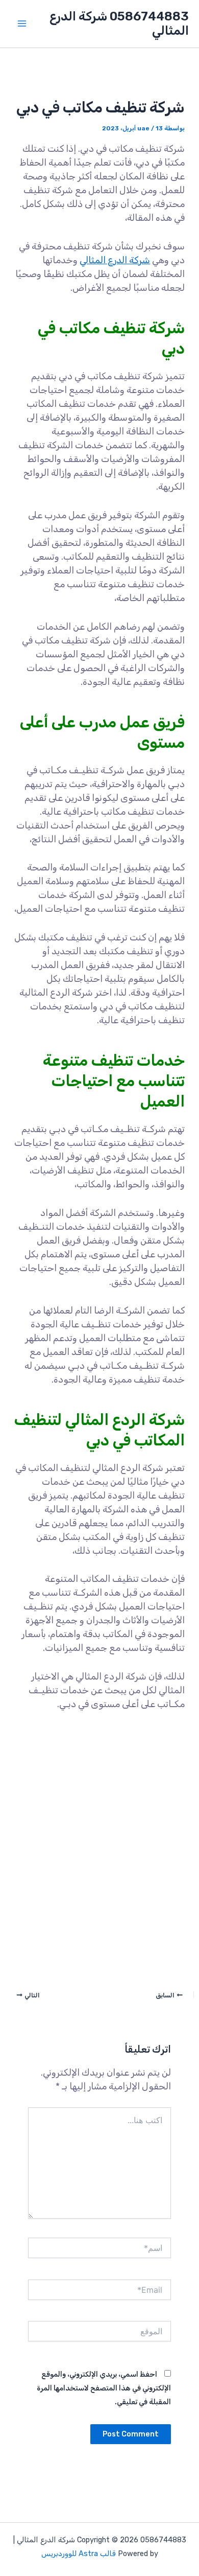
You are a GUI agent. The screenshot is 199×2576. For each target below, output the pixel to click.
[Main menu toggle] (22, 24)
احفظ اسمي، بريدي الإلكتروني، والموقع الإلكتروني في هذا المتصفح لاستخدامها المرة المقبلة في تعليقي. (104, 2388)
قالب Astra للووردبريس (79, 2554)
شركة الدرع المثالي (115, 260)
